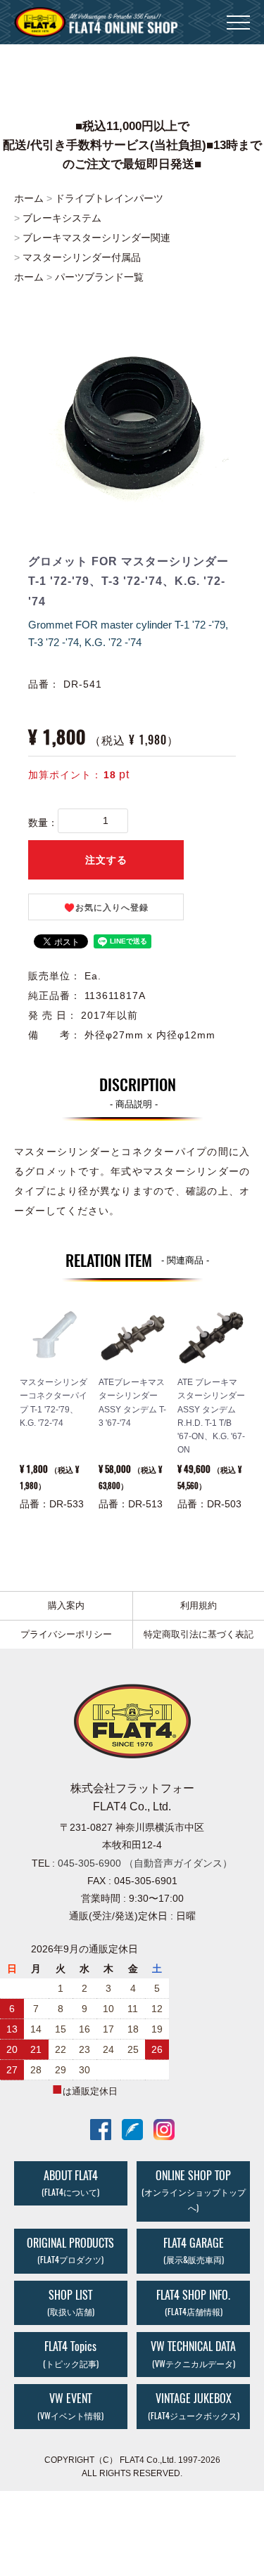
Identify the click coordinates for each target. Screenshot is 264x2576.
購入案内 (66, 1605)
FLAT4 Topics (71, 2355)
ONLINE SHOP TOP (194, 2191)
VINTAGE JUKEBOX (194, 2406)
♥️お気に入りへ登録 (106, 908)
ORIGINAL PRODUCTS (70, 2250)
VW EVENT (70, 2406)
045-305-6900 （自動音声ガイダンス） (145, 1863)
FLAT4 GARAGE (194, 2250)
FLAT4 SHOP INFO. (193, 2303)
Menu (238, 14)
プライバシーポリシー (66, 1634)
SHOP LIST (71, 2303)
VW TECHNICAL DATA (193, 2355)
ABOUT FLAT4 (70, 2183)
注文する (106, 860)
